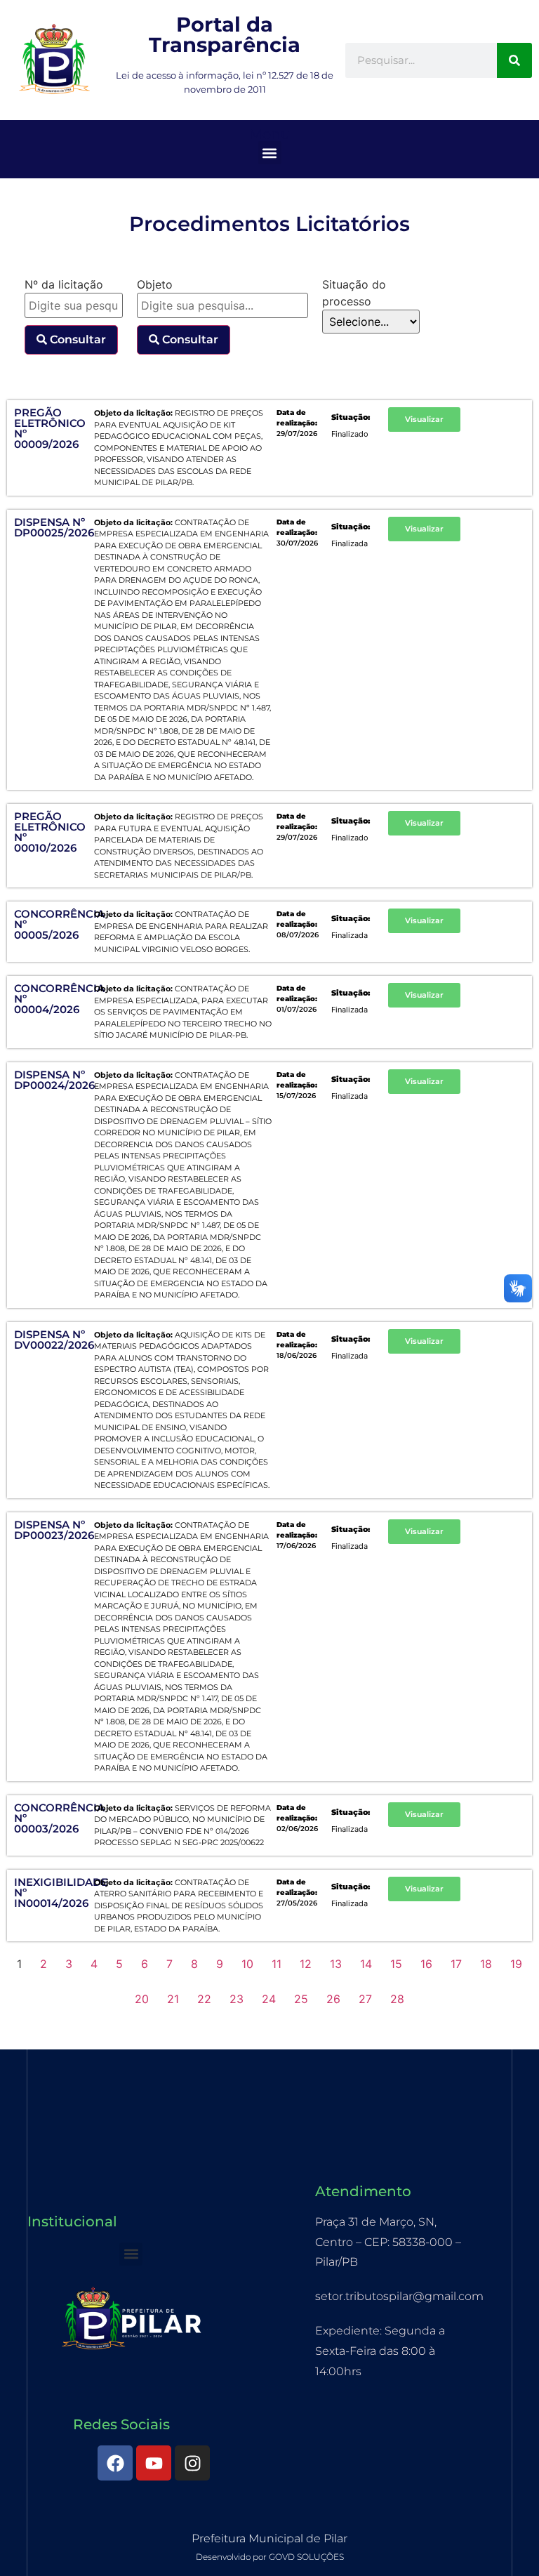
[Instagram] (192, 2463)
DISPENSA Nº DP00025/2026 (54, 527)
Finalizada (350, 543)
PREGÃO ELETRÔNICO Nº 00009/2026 (50, 428)
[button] (270, 153)
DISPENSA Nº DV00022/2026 (54, 1340)
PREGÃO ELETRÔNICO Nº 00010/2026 (50, 832)
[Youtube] (154, 2463)
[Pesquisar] (514, 60)
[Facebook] (115, 2463)
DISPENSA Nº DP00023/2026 (54, 1530)
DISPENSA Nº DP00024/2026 (54, 1080)
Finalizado (350, 434)
